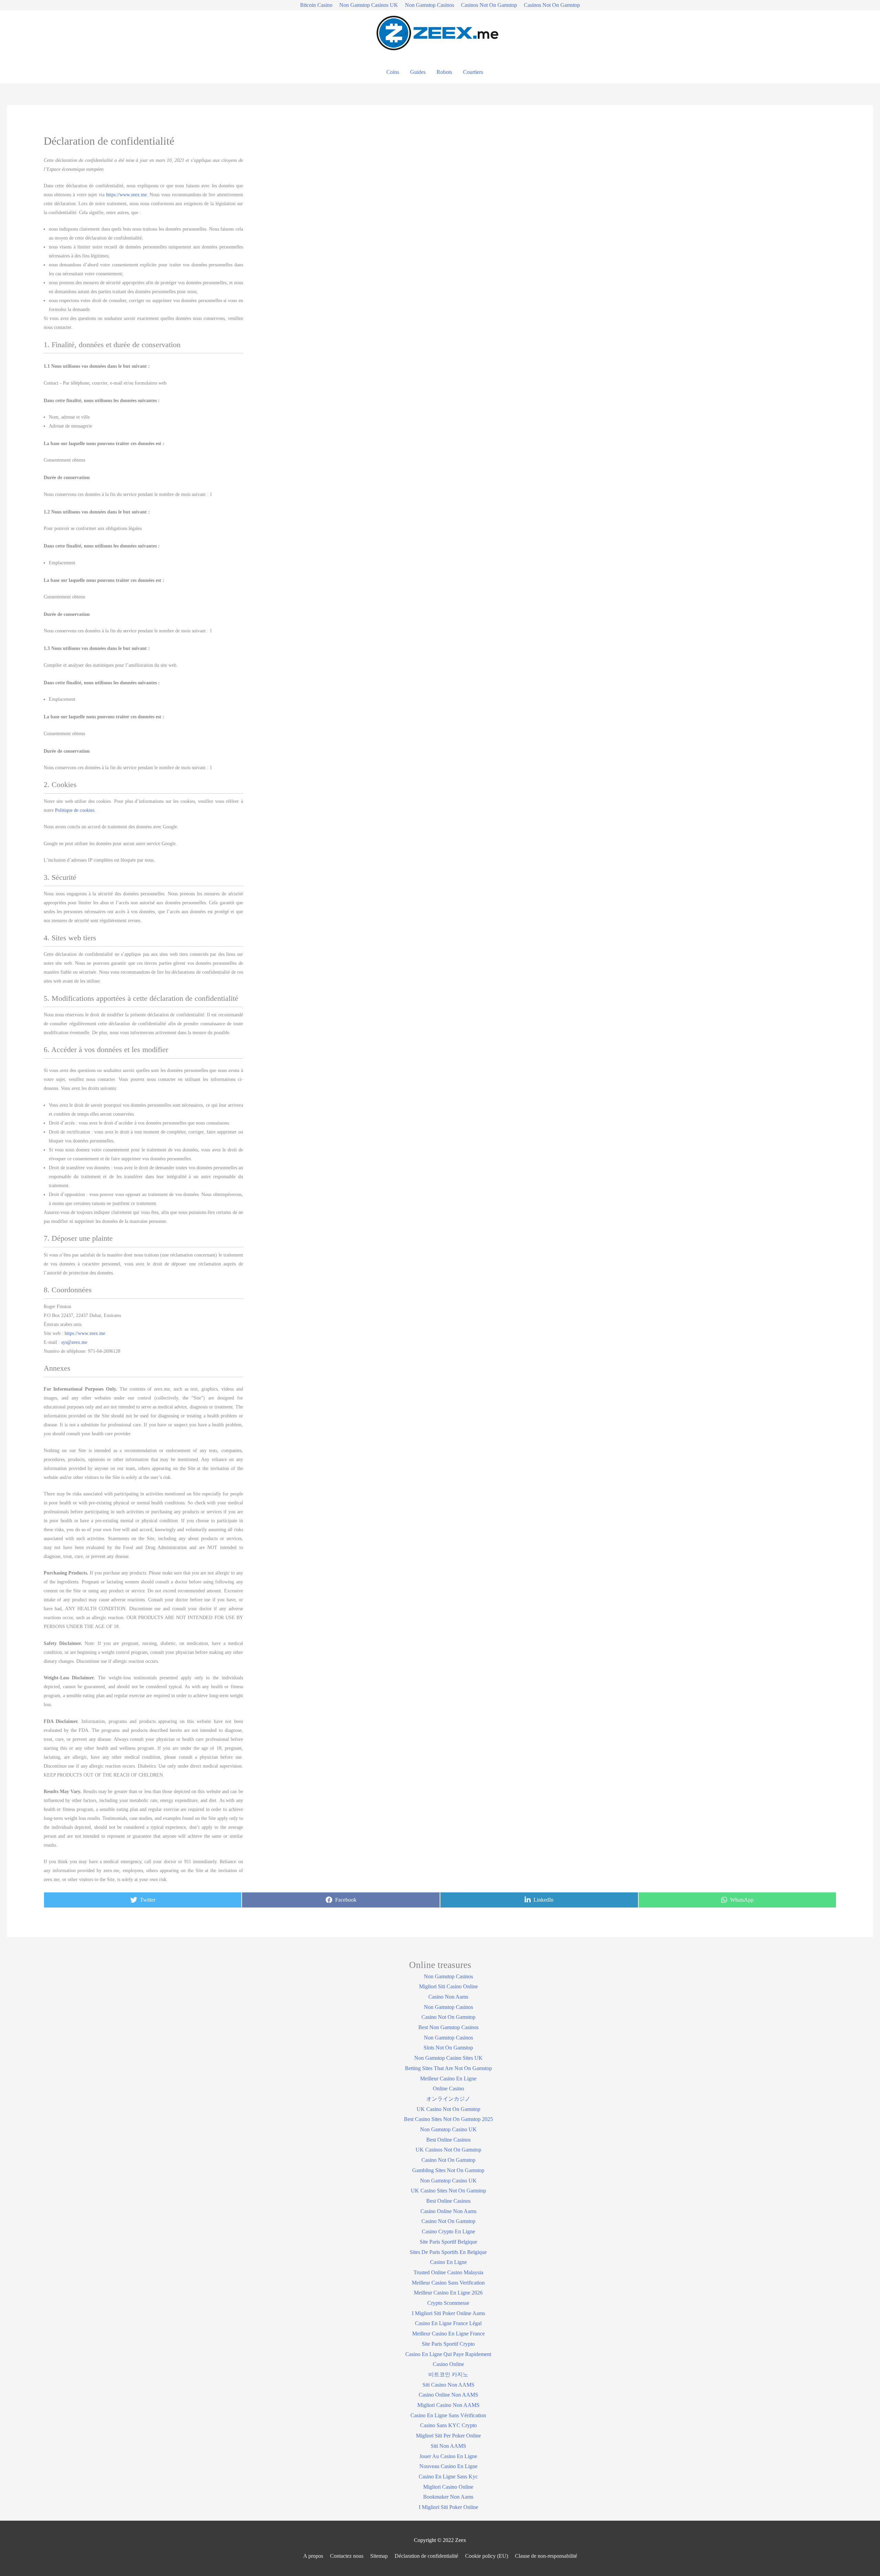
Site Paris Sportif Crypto (448, 2344)
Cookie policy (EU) (487, 2556)
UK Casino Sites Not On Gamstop (448, 2191)
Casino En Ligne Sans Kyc (448, 2477)
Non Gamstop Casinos (430, 5)
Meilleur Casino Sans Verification (448, 2283)
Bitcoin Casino (316, 5)
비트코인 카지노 (448, 2374)
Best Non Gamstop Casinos (448, 2027)
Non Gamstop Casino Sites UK (448, 2058)
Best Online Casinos (448, 2140)
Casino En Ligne (448, 2262)
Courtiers (473, 72)
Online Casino (448, 2088)
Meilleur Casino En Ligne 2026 (448, 2293)
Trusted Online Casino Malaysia (448, 2272)
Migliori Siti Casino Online (448, 1986)
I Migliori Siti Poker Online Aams (448, 2313)
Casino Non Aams (448, 1997)
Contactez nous (347, 2556)
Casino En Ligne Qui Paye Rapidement (448, 2354)
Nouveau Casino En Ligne (448, 2466)
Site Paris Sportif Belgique (448, 2242)
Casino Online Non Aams (448, 2211)
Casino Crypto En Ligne (448, 2231)
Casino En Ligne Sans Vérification (448, 2415)
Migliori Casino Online (448, 2487)
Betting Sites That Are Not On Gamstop (448, 2068)
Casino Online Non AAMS (448, 2395)
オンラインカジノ (448, 2099)
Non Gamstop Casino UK (448, 2129)
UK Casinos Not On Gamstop (448, 2150)
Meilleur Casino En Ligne (448, 2079)
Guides (418, 72)
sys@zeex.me (74, 1342)
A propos (313, 2556)
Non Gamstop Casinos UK (369, 5)
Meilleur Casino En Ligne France (448, 2334)
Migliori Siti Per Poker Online (448, 2436)
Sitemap (379, 2556)
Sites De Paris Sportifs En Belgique (448, 2252)
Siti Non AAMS (448, 2446)
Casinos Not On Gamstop (489, 5)
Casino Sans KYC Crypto (448, 2425)
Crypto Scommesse (448, 2303)
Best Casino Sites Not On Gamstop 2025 (448, 2119)
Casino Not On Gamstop (448, 2017)
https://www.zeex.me (126, 195)
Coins (393, 72)
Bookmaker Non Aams (448, 2497)
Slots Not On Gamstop (448, 2048)
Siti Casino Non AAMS (448, 2385)
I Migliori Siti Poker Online (448, 2507)
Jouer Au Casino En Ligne (448, 2456)
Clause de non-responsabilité (546, 2556)
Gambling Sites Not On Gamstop (448, 2170)
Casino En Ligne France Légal (448, 2323)
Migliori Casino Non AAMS (448, 2405)
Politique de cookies (75, 810)
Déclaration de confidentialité (426, 2556)
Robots (444, 72)
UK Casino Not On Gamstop (448, 2109)
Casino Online (448, 2364)
